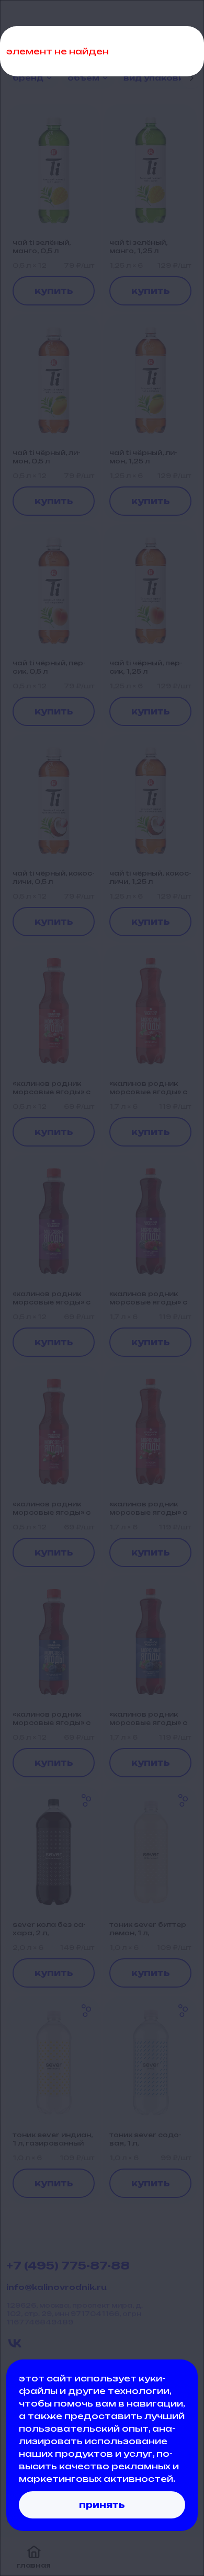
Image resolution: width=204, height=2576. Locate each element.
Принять (102, 2505)
